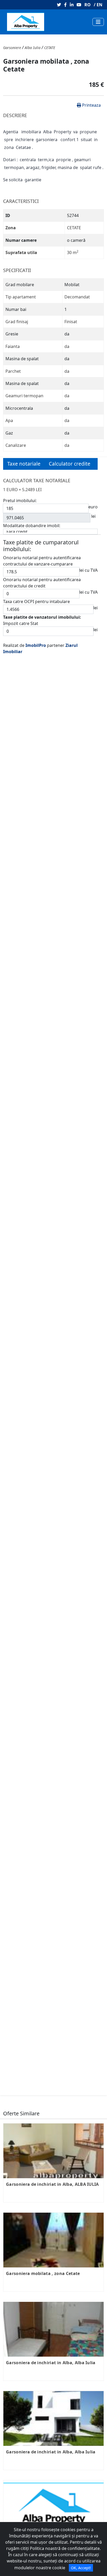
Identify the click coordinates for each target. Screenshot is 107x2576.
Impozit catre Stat (21, 695)
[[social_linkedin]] (71, 5)
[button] (11, 76)
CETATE (50, 119)
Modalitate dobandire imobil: (32, 597)
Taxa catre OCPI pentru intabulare (36, 673)
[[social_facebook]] (64, 5)
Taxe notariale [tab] (24, 535)
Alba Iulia (33, 119)
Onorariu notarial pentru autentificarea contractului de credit (42, 654)
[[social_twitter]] (58, 5)
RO (88, 5)
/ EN (98, 5)
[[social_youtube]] (78, 5)
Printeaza (91, 177)
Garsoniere (12, 119)
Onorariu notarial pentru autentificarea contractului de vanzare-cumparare (42, 632)
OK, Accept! (81, 2568)
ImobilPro (36, 717)
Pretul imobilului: (20, 572)
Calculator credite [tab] (70, 535)
